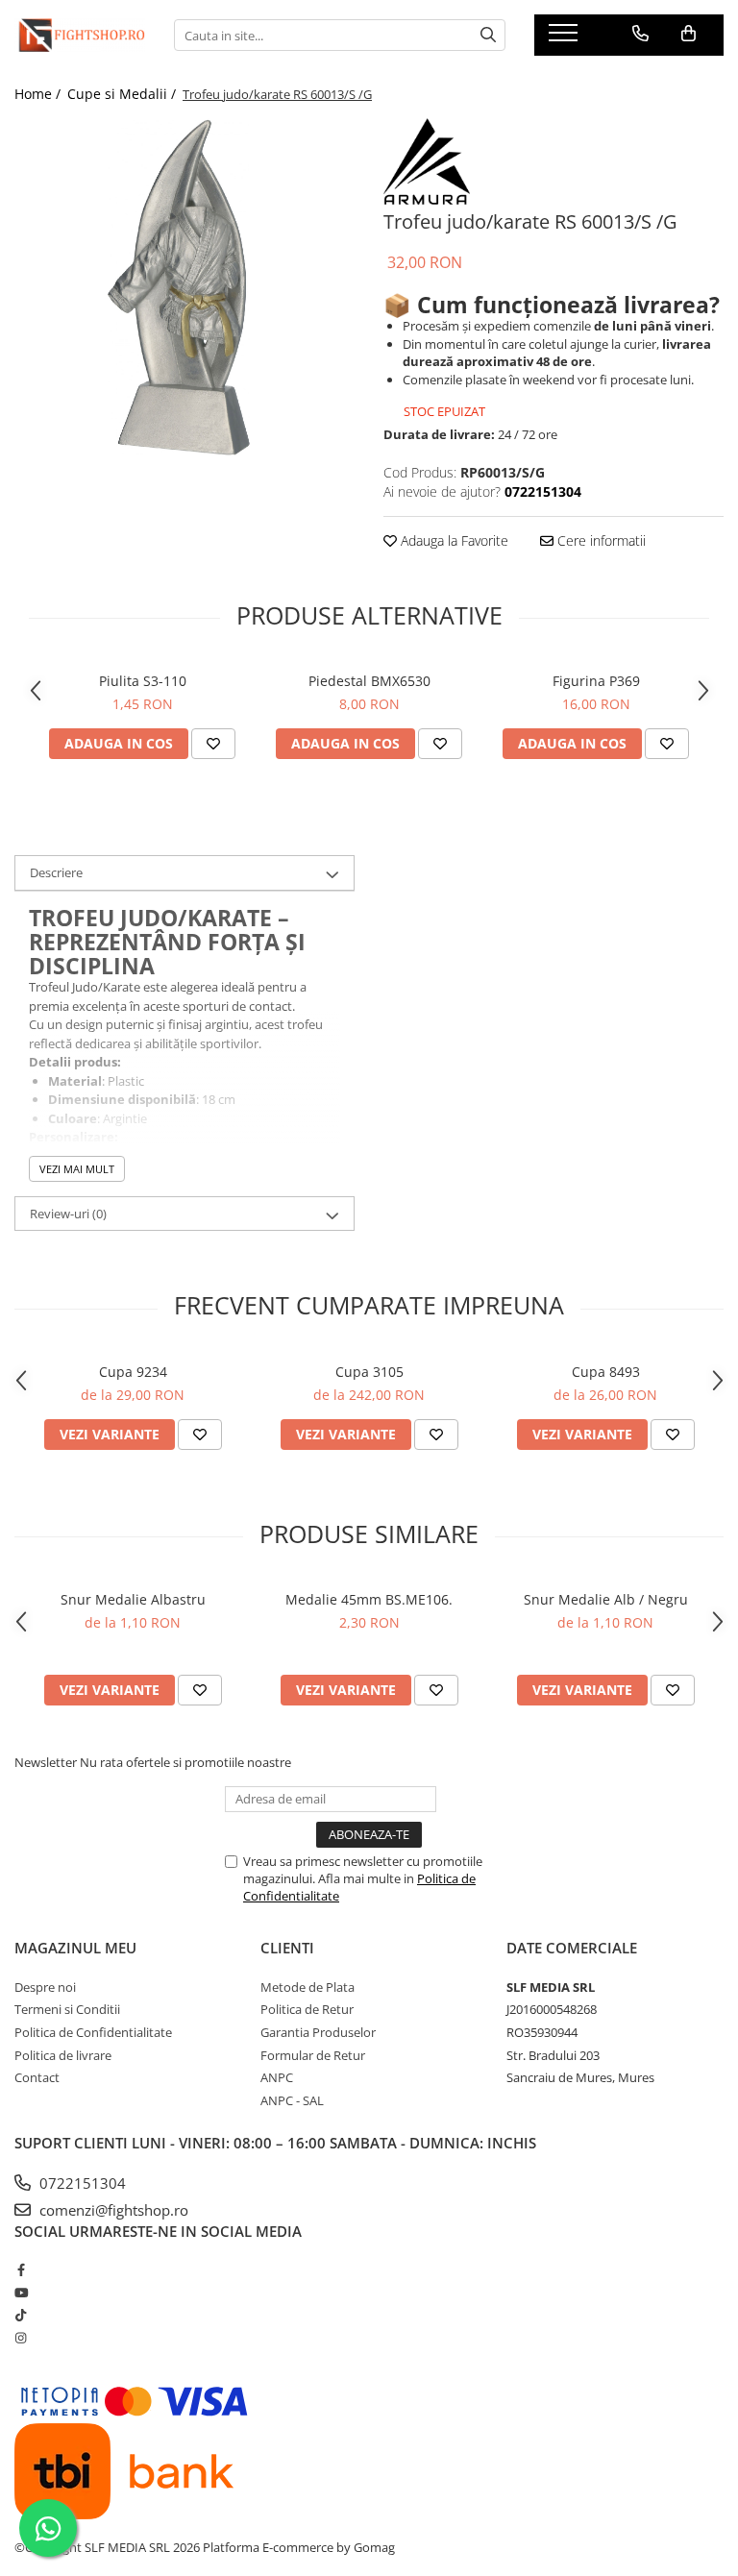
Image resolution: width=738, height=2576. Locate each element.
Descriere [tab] (56, 872)
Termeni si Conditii (67, 2009)
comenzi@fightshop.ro (112, 2210)
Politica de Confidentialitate (93, 2032)
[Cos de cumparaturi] (689, 34)
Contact (37, 2077)
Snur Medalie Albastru (133, 1599)
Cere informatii (600, 540)
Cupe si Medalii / (123, 94)
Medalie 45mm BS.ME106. (369, 1599)
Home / (39, 94)
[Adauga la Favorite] (213, 744)
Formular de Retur (313, 2055)
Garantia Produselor (318, 2032)
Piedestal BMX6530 (369, 681)
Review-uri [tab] (68, 1214)
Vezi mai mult (77, 1169)
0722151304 (81, 2183)
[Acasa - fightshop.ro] (80, 35)
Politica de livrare (63, 2055)
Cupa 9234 (133, 1372)
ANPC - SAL (292, 2100)
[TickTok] (21, 2315)
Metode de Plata (307, 1987)
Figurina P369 (596, 681)
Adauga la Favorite (453, 540)
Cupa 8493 (606, 1372)
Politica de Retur (307, 2009)
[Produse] (566, 38)
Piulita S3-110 (143, 681)
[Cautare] (488, 35)
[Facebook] (21, 2269)
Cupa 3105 (369, 1372)
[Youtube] (21, 2293)
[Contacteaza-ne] (640, 34)
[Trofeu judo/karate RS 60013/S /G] (184, 288)
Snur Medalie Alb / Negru (606, 1599)
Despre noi (45, 1987)
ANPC (277, 2077)
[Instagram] (21, 2338)
